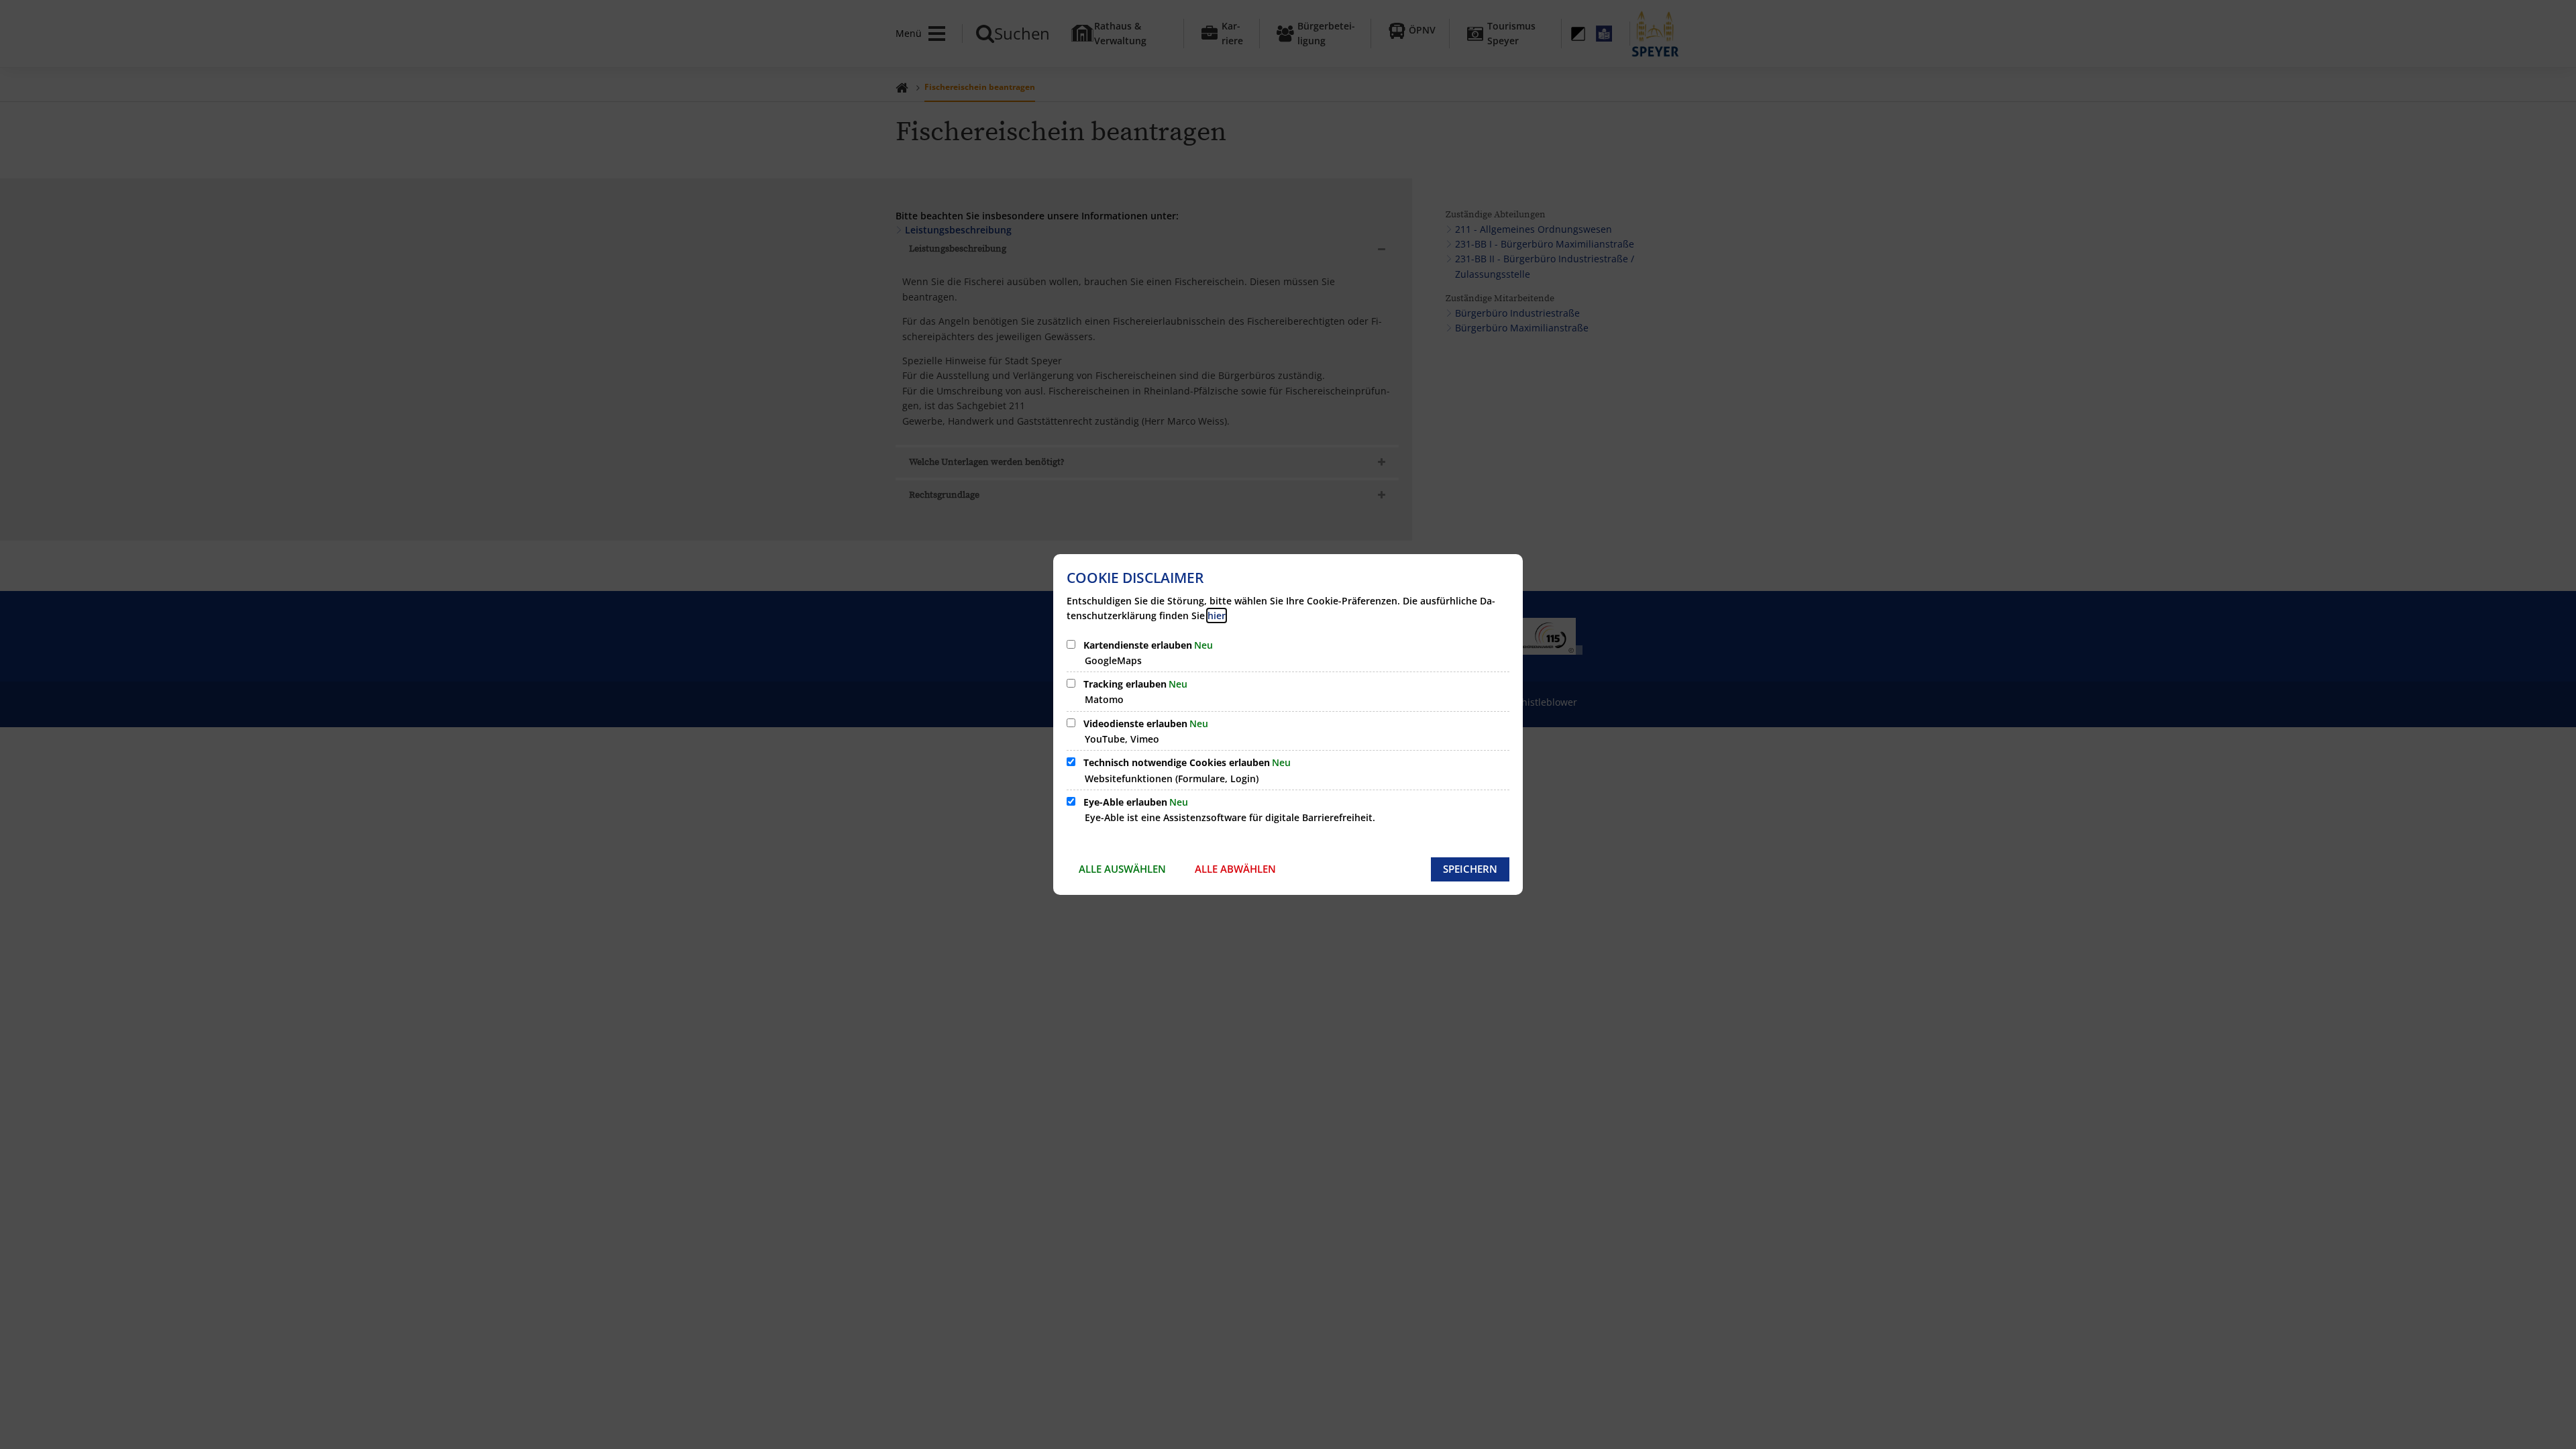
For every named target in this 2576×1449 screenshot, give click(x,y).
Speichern (1470, 869)
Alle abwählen (1235, 869)
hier (1217, 615)
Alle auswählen (1122, 869)
